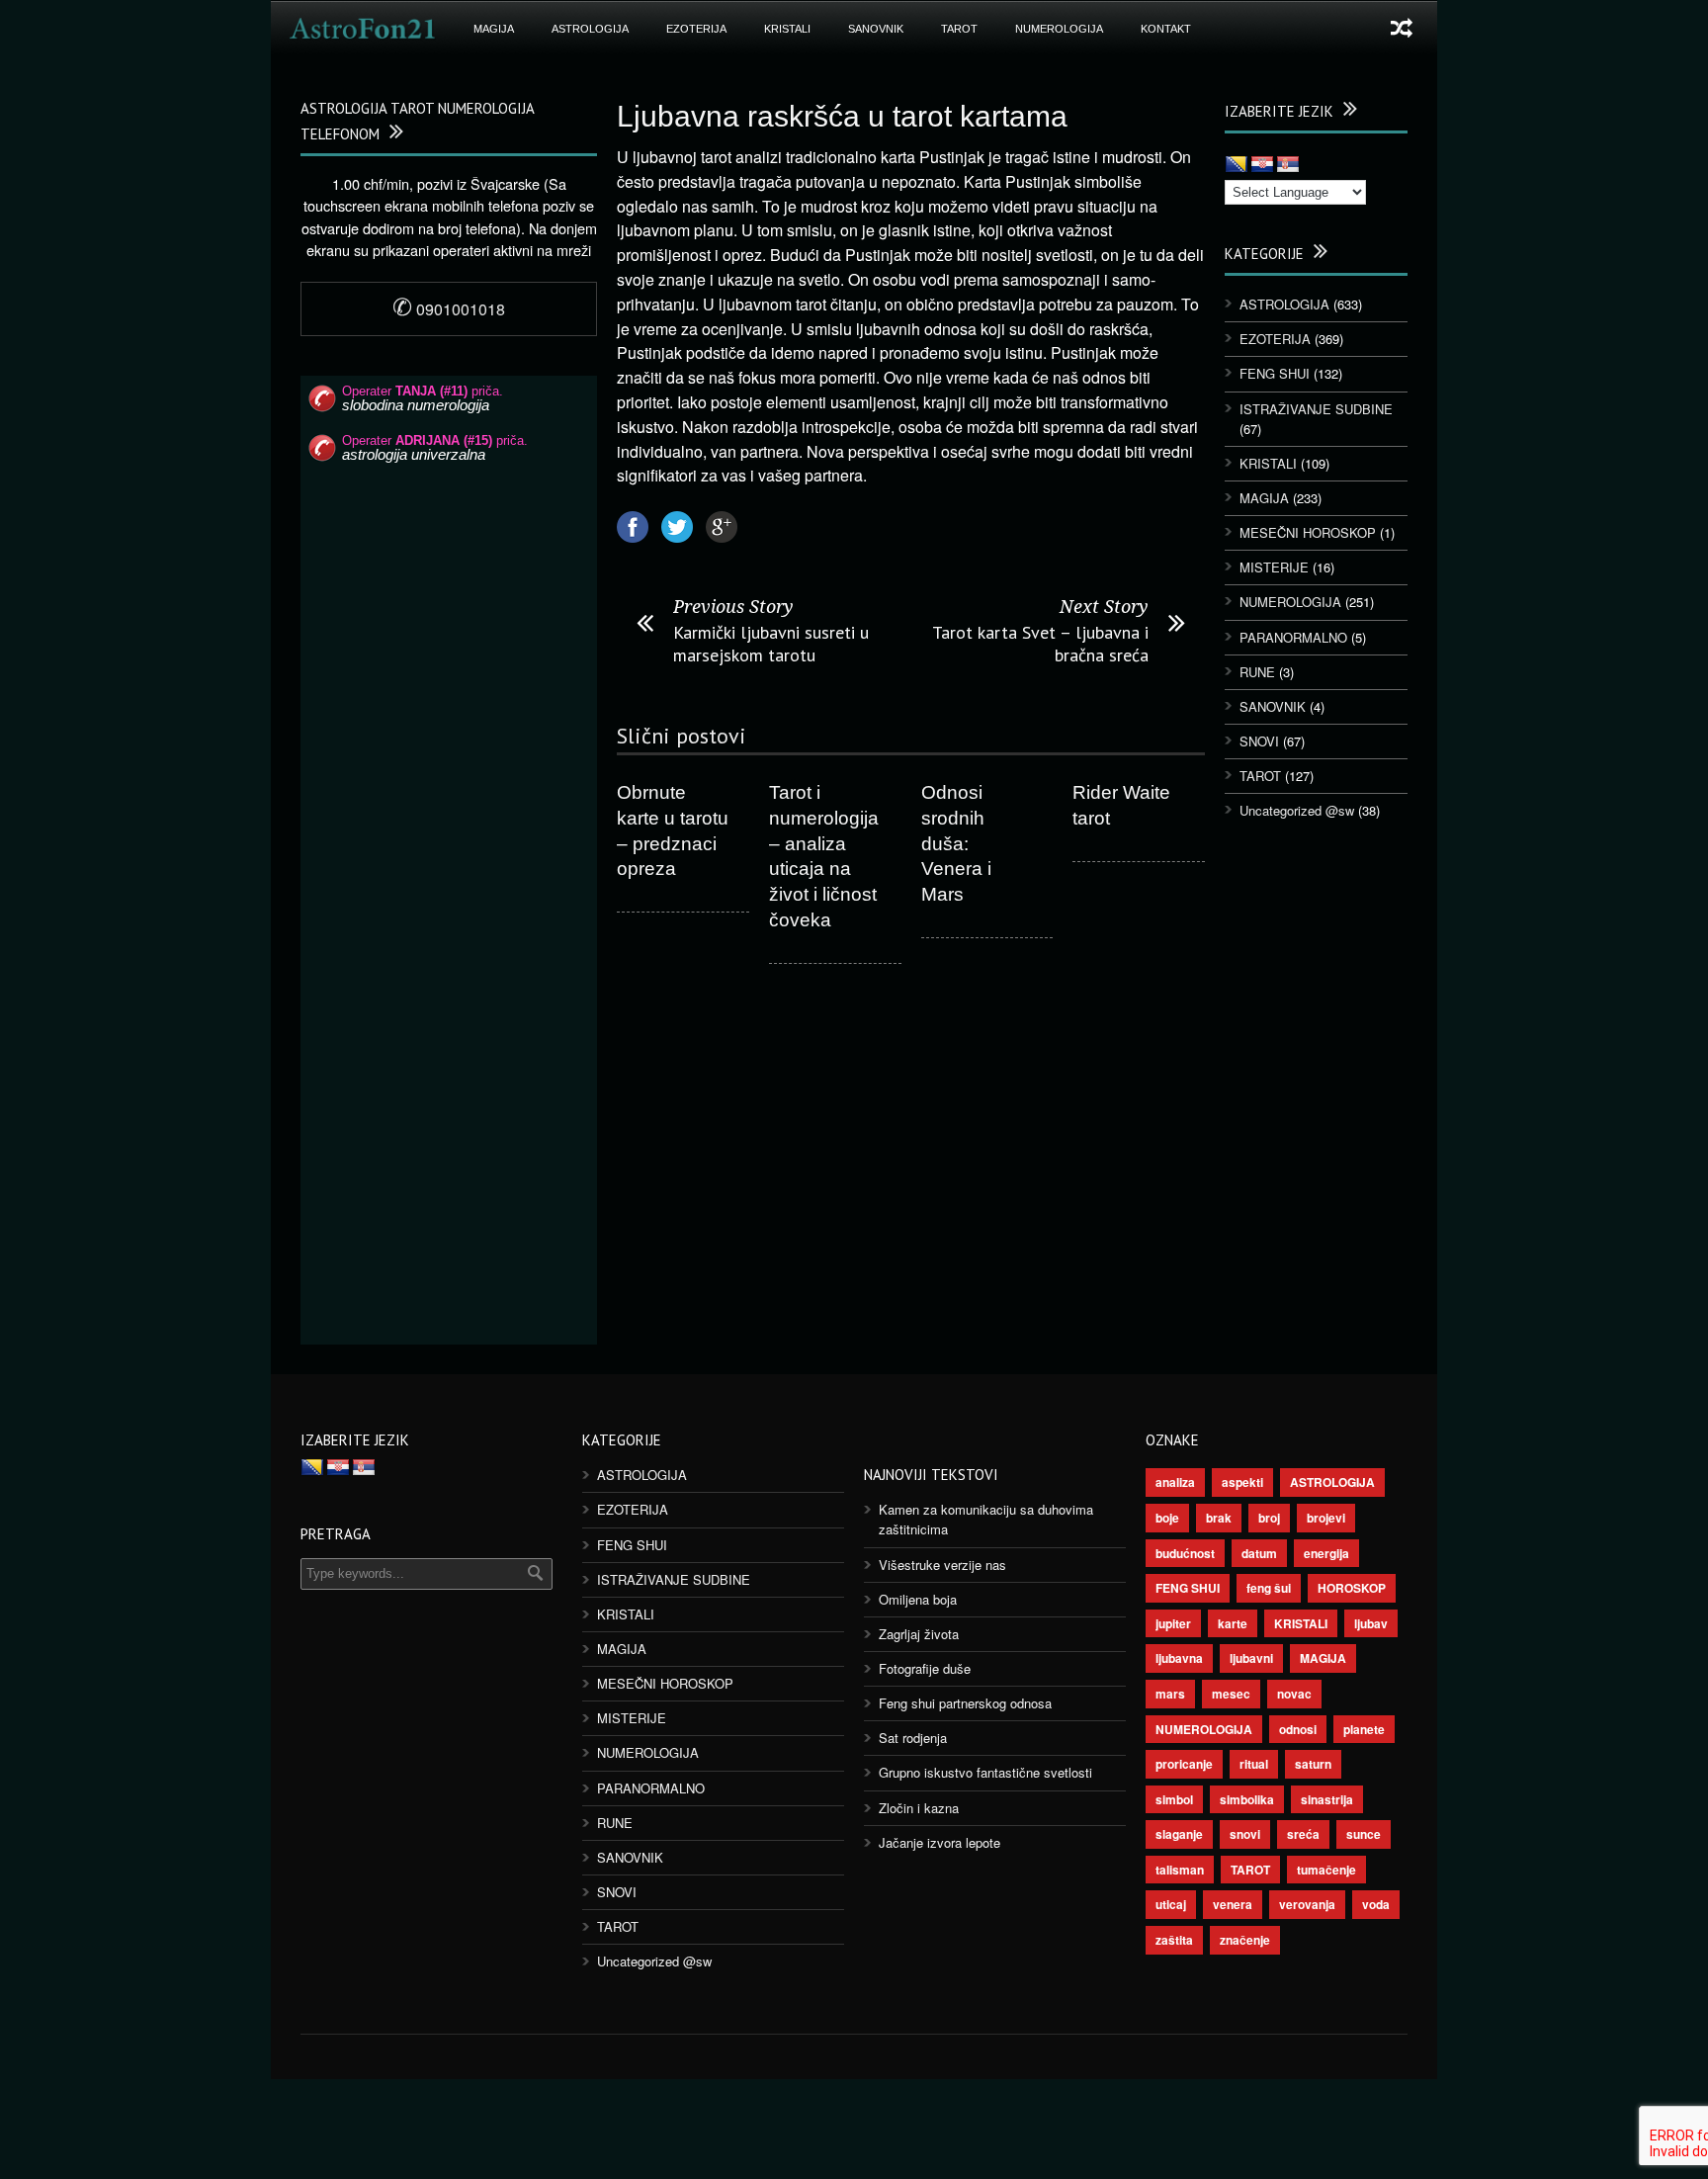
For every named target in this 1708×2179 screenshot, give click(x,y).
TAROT (959, 29)
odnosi (1298, 1729)
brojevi (1326, 1518)
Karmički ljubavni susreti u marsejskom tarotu (771, 644)
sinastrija (1327, 1799)
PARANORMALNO (1293, 637)
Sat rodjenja (913, 1738)
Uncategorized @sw (1297, 810)
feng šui (1269, 1588)
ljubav (1371, 1623)
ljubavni (1251, 1658)
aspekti (1242, 1482)
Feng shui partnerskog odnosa (965, 1703)
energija (1326, 1553)
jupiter (1173, 1623)
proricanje (1184, 1764)
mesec (1231, 1694)
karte (1233, 1623)
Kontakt (1166, 29)
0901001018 (449, 309)
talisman (1180, 1870)
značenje (1245, 1940)
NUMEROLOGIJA (1059, 29)
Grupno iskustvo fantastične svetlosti (985, 1772)
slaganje (1179, 1834)
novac (1294, 1694)
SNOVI (1259, 741)
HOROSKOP (1352, 1588)
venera (1233, 1904)
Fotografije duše (925, 1668)
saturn (1313, 1764)
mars (1170, 1694)
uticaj (1171, 1904)
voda (1376, 1904)
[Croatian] (1262, 165)
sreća (1303, 1834)
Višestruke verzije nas (942, 1565)
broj (1269, 1518)
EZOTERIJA (696, 29)
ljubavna (1179, 1658)
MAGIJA (494, 29)
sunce (1364, 1834)
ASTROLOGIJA (590, 29)
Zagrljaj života (919, 1634)
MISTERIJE (1274, 567)
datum (1259, 1553)
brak (1219, 1518)
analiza (1175, 1482)
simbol (1174, 1799)
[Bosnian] (1237, 165)
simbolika (1247, 1799)
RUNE (1257, 672)
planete (1364, 1729)
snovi (1245, 1834)
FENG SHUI (1275, 373)
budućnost (1185, 1553)
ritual (1254, 1764)
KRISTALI (787, 29)
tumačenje (1326, 1870)
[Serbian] (1288, 165)
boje (1167, 1518)
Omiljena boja (918, 1599)
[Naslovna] (363, 29)
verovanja (1307, 1904)
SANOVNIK (876, 29)
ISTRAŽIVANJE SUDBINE (1316, 409)
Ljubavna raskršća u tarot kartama (842, 116)
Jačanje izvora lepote (939, 1842)
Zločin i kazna (919, 1808)
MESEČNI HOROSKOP (1308, 532)
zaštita (1174, 1940)
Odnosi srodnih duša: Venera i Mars (956, 843)
